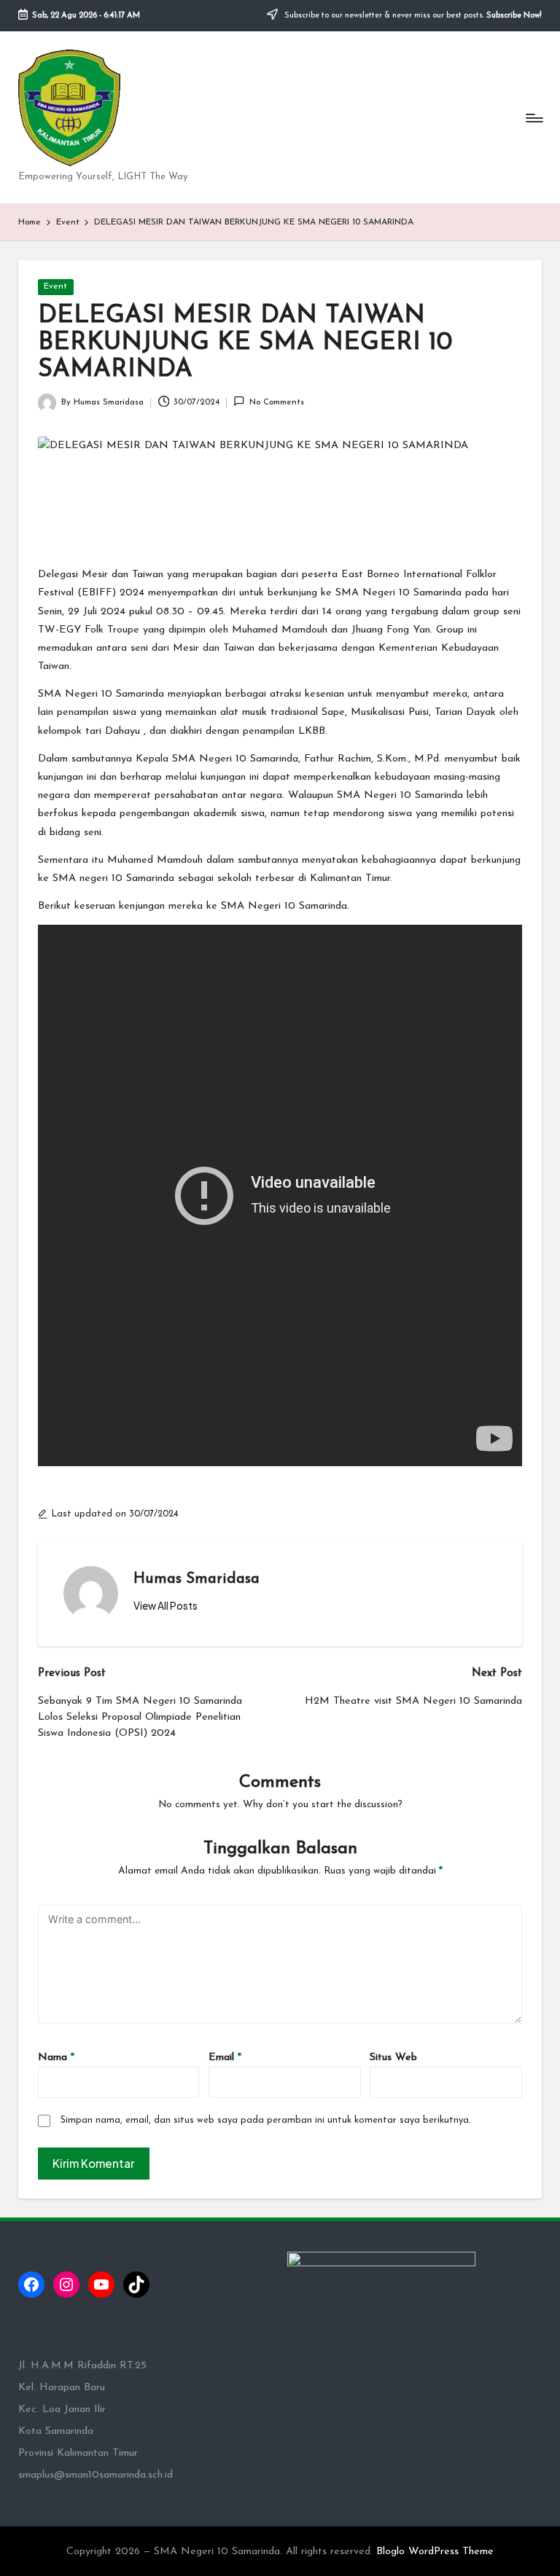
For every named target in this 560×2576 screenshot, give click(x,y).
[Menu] (533, 117)
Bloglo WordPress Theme (435, 2552)
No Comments (276, 402)
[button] (166, 1606)
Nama (56, 2058)
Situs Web (393, 2058)
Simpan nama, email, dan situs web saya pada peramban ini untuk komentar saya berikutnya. (266, 2120)
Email (225, 2058)
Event (55, 286)
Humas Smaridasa (197, 1579)
